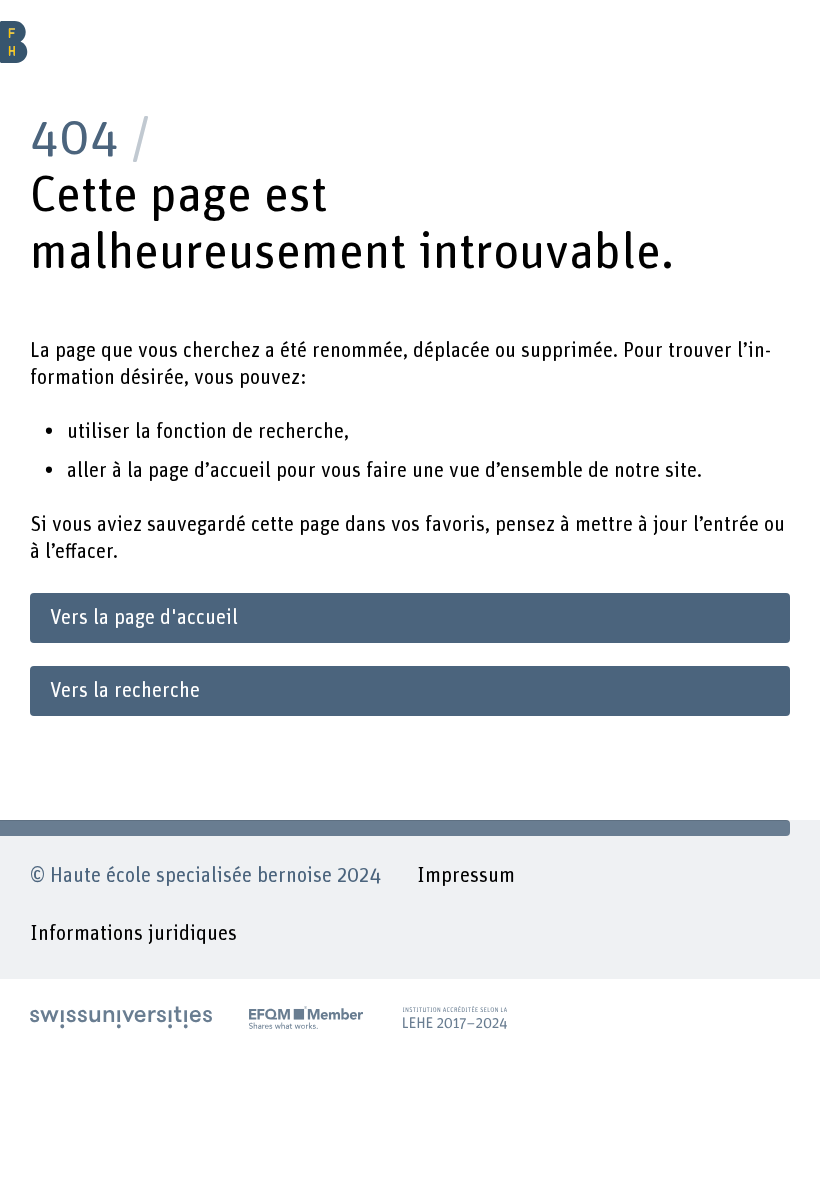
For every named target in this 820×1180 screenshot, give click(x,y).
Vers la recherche (125, 691)
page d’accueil (209, 471)
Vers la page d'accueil (144, 618)
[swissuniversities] (121, 1017)
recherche (301, 432)
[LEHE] (455, 1017)
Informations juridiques (133, 934)
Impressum (466, 876)
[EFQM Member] (306, 1017)
